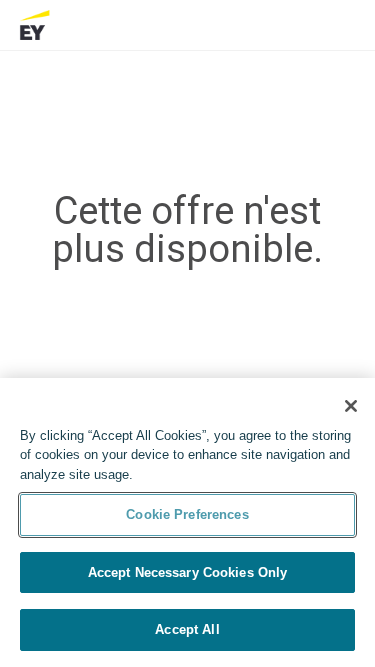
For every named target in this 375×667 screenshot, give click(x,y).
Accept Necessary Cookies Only (188, 572)
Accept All (187, 629)
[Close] (351, 406)
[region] (187, 522)
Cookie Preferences (187, 514)
